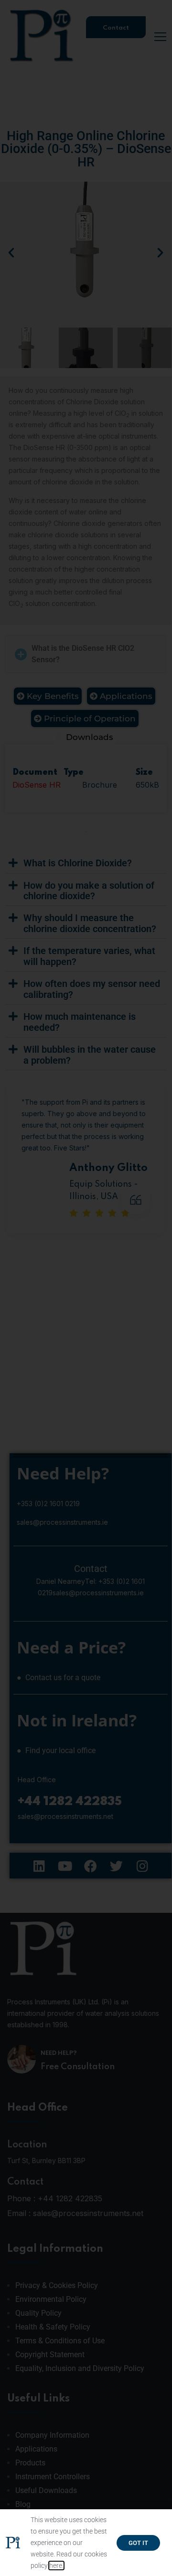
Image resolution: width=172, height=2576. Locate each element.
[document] (86, 1288)
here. (56, 2566)
